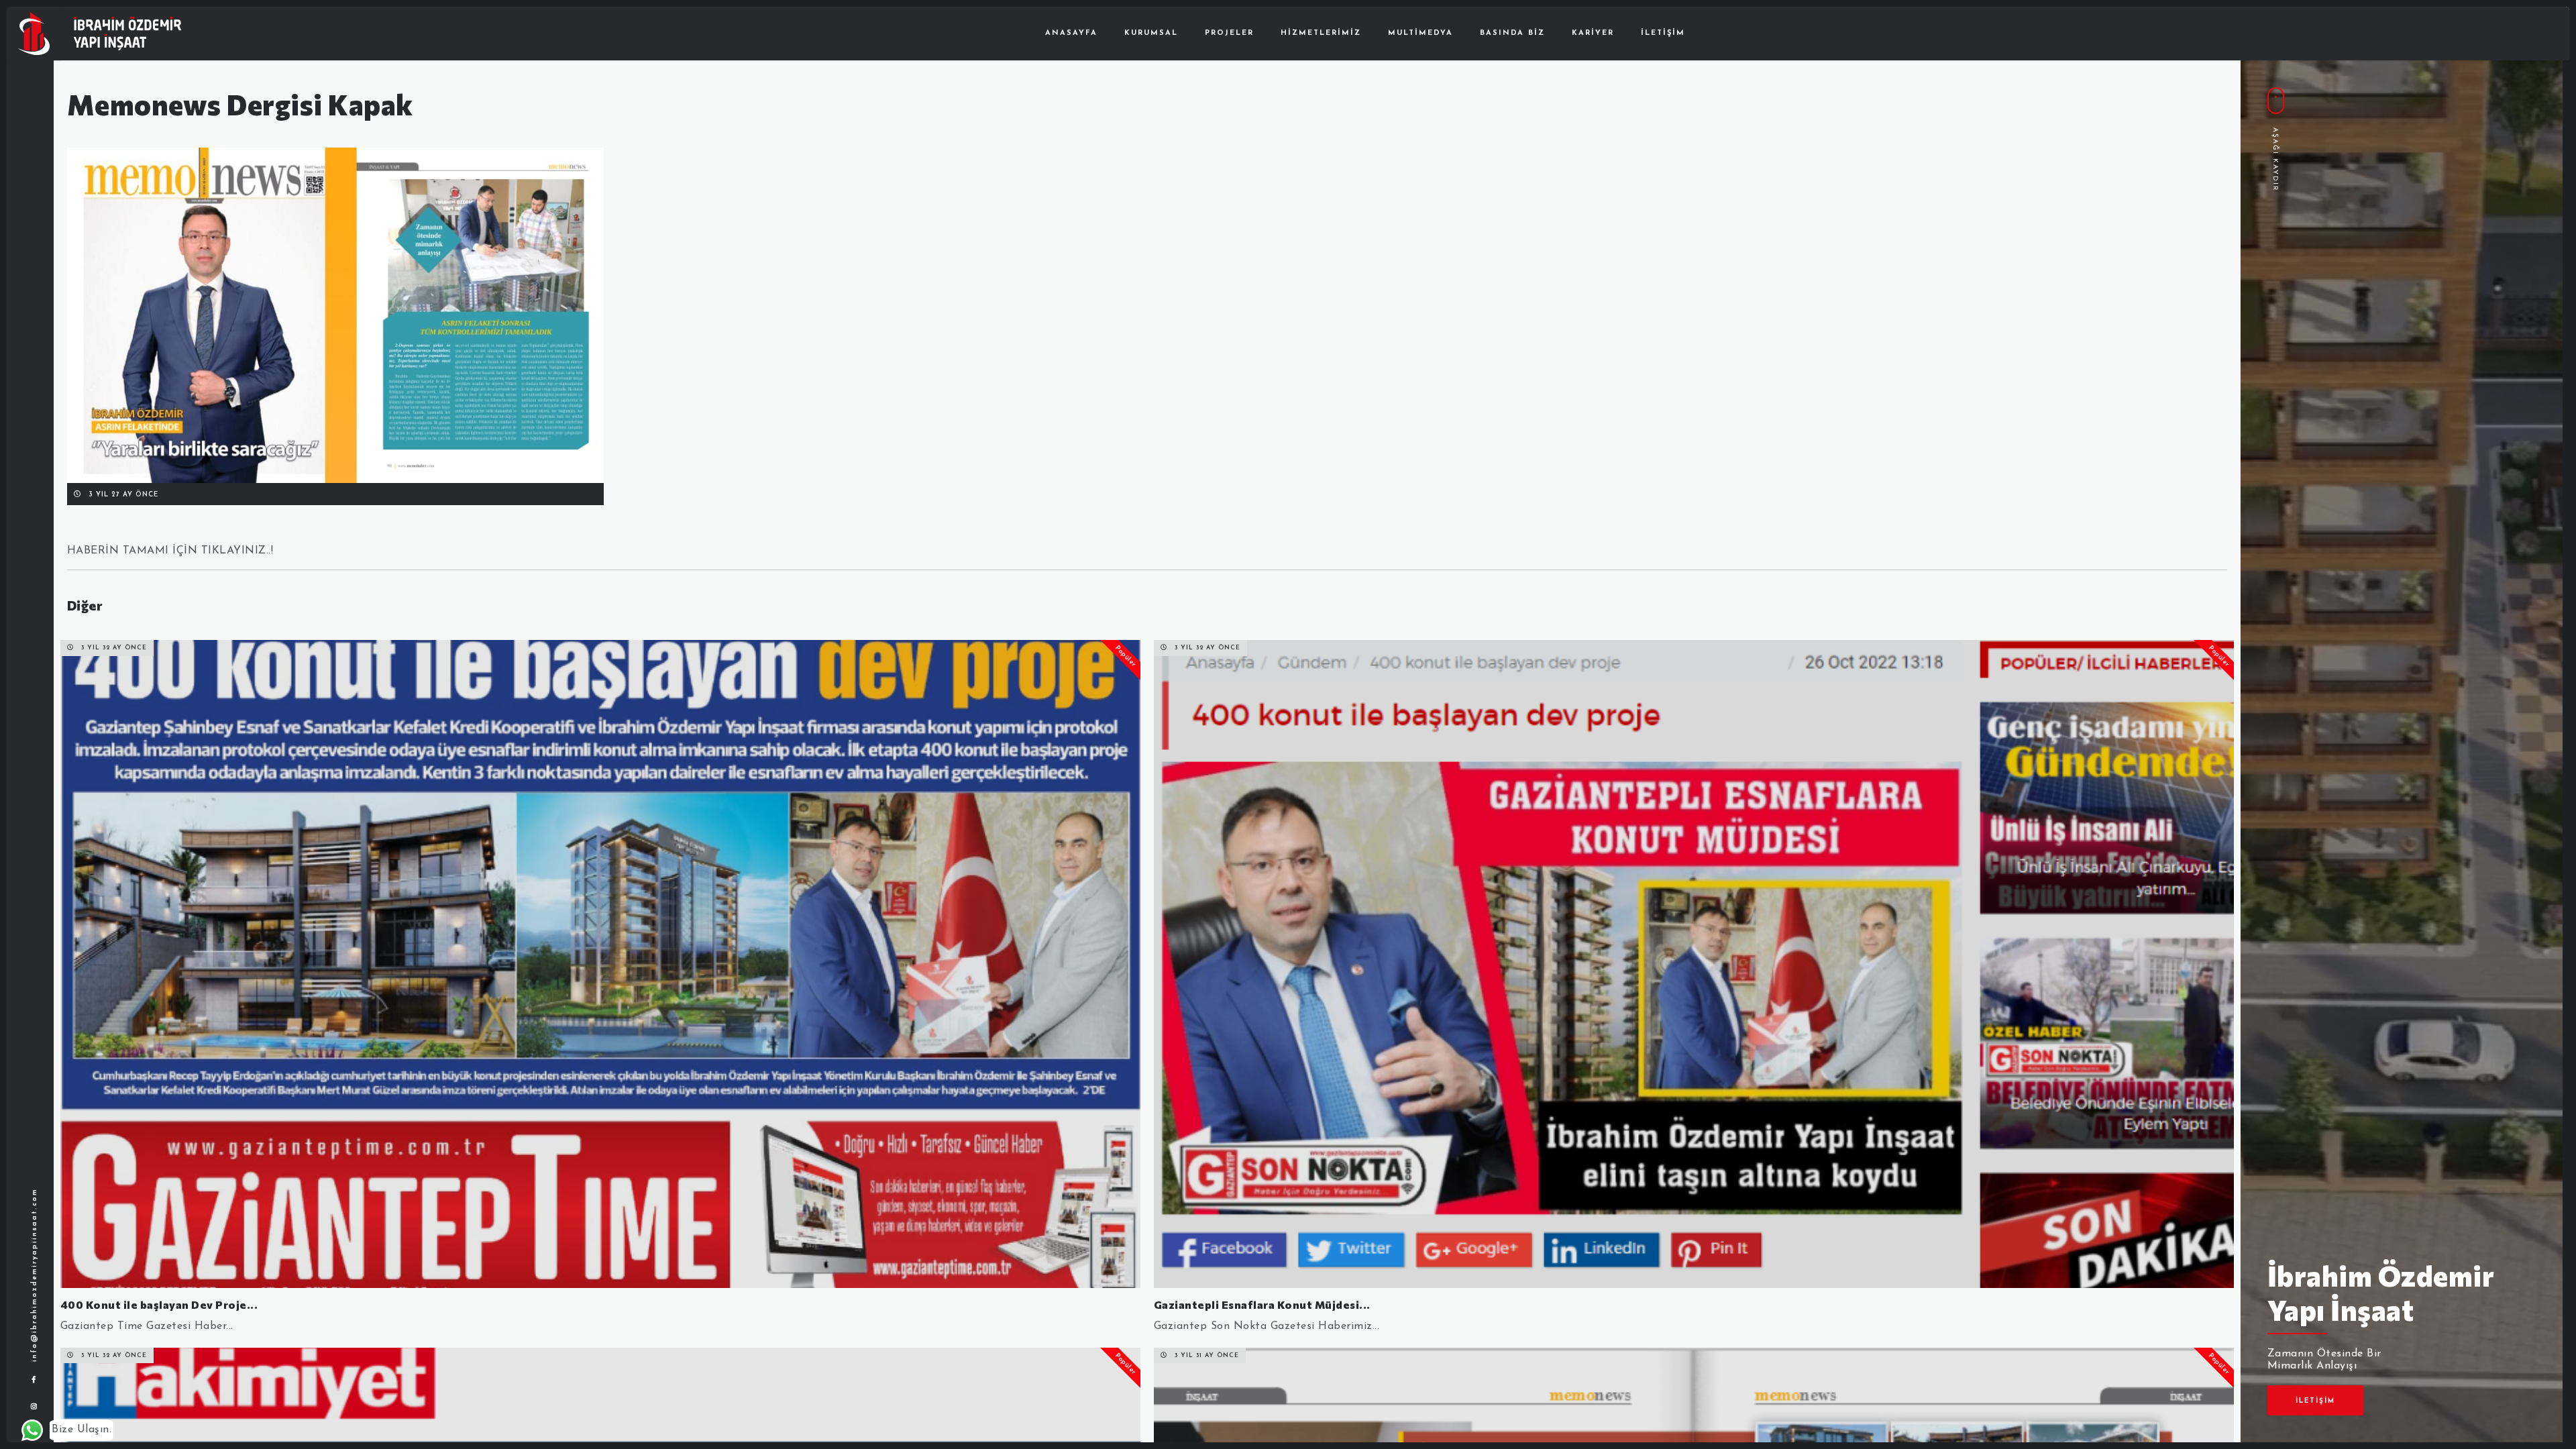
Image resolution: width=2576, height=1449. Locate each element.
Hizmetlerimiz (1321, 33)
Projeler (1229, 33)
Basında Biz (1512, 33)
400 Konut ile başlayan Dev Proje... (159, 1304)
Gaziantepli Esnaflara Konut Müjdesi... (1262, 1304)
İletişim (1663, 33)
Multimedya (1420, 33)
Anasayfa (1071, 33)
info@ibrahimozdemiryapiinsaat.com (35, 1275)
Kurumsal (1151, 33)
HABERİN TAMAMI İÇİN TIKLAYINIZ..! (170, 551)
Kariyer (1593, 33)
